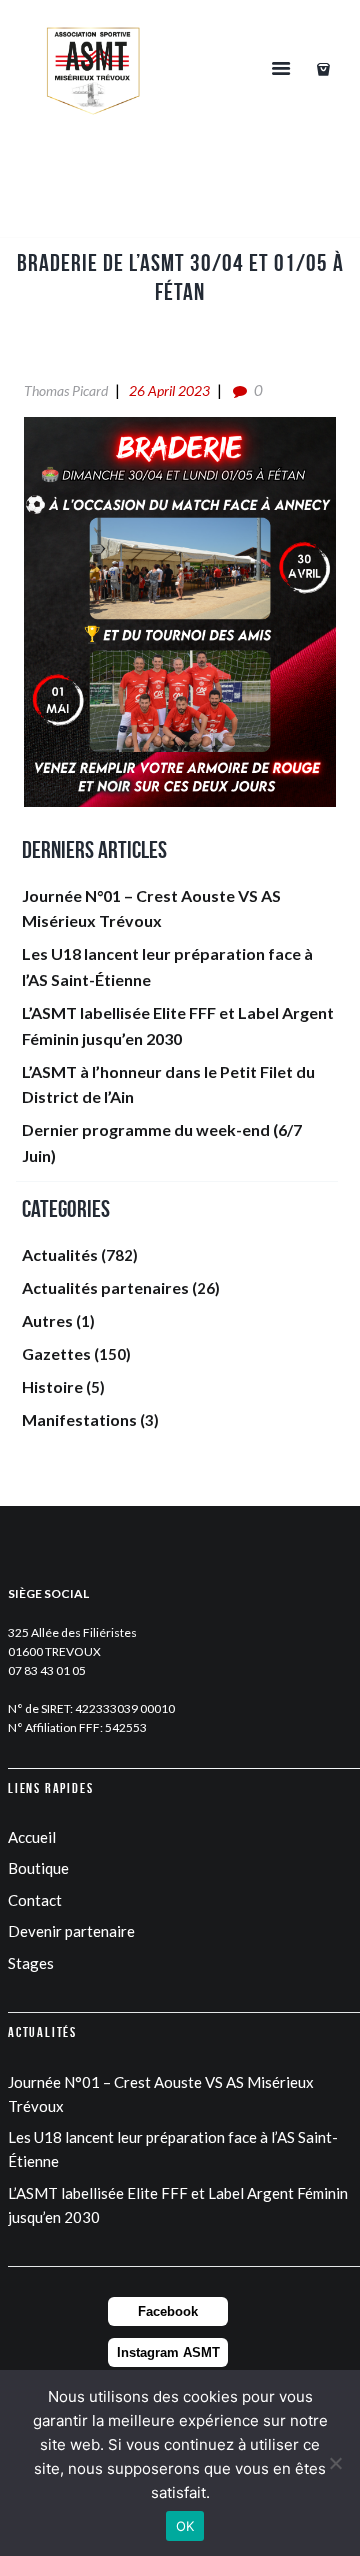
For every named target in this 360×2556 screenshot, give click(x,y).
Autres (47, 1320)
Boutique (38, 1868)
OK (185, 2526)
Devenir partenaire (71, 1931)
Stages (31, 1963)
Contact (35, 1900)
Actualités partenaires (105, 1287)
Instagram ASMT (168, 2352)
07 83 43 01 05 (47, 1670)
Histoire (52, 1386)
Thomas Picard (66, 390)
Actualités (60, 1254)
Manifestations (79, 1419)
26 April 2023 (169, 390)
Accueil (32, 1837)
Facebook (168, 2311)
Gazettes (56, 1353)
